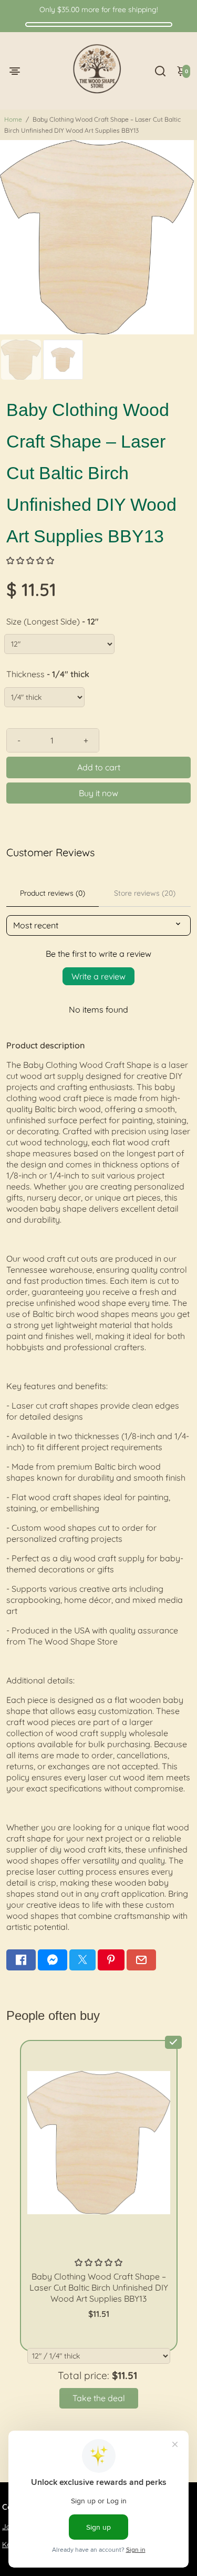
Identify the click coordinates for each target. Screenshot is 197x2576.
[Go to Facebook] (21, 1960)
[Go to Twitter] (82, 1960)
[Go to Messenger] (53, 1960)
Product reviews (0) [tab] (53, 893)
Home (13, 119)
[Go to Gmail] (141, 1960)
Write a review (98, 976)
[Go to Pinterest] (111, 1960)
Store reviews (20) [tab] (145, 893)
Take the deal (99, 2398)
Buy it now (98, 793)
